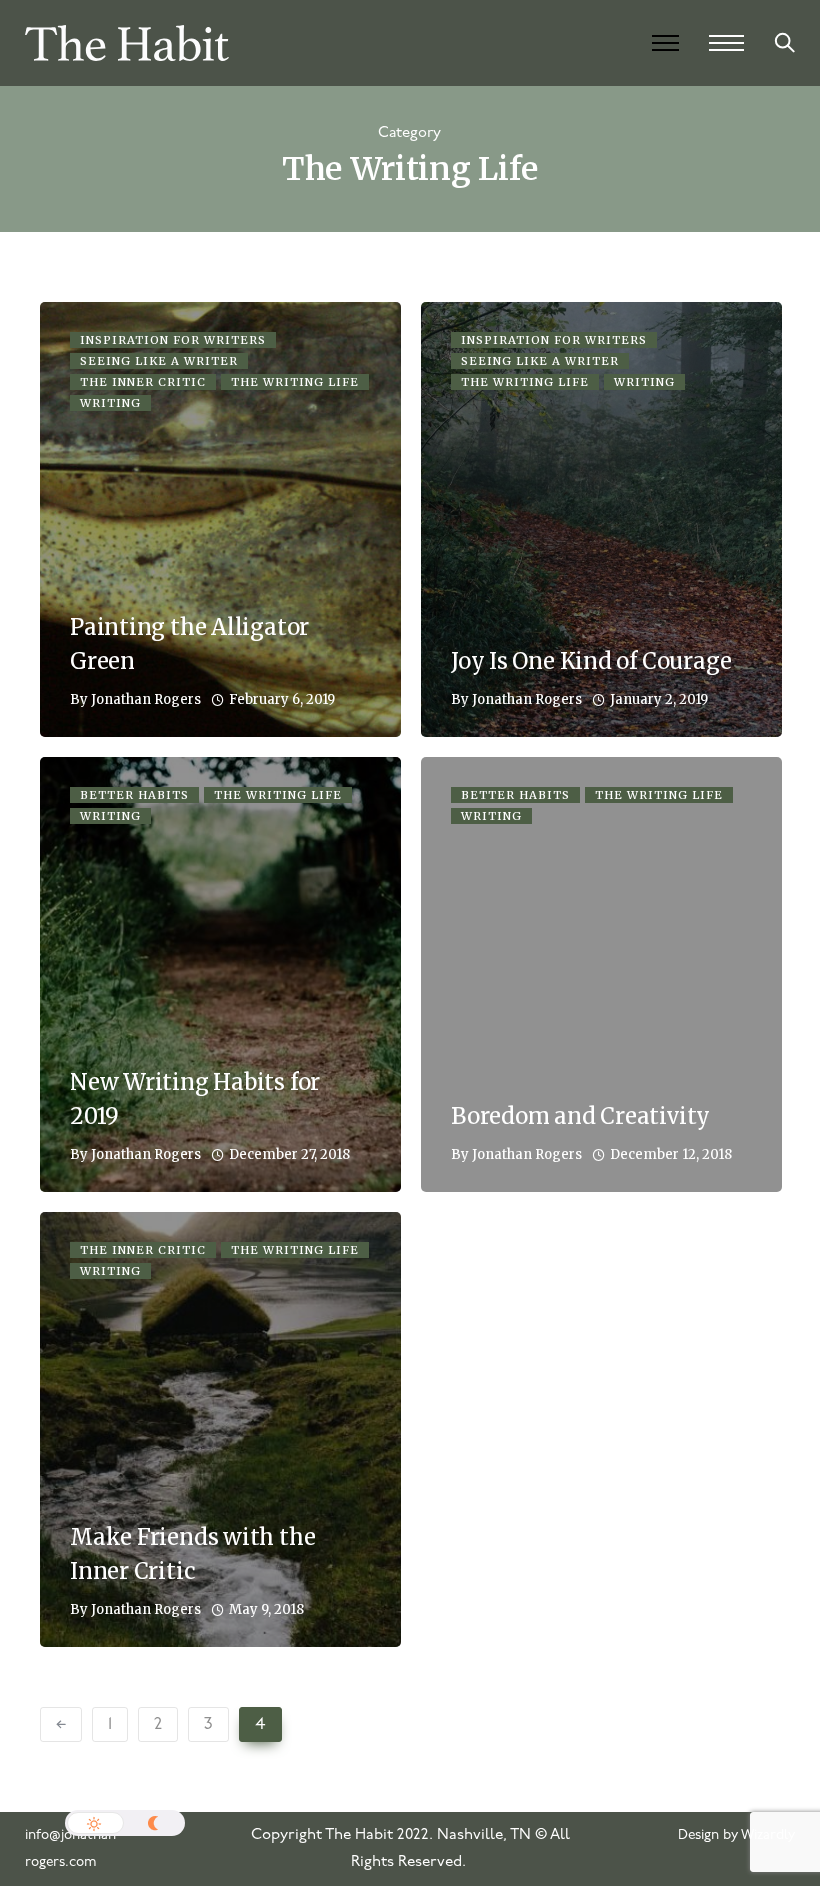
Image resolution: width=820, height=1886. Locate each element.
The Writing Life (295, 382)
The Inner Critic (143, 382)
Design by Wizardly (736, 1835)
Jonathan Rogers (146, 699)
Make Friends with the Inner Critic (192, 1554)
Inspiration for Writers (173, 340)
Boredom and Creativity (580, 1116)
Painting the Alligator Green (189, 644)
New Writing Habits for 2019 (195, 1099)
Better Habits (134, 795)
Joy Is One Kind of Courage (591, 661)
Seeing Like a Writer (159, 361)
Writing (110, 403)
